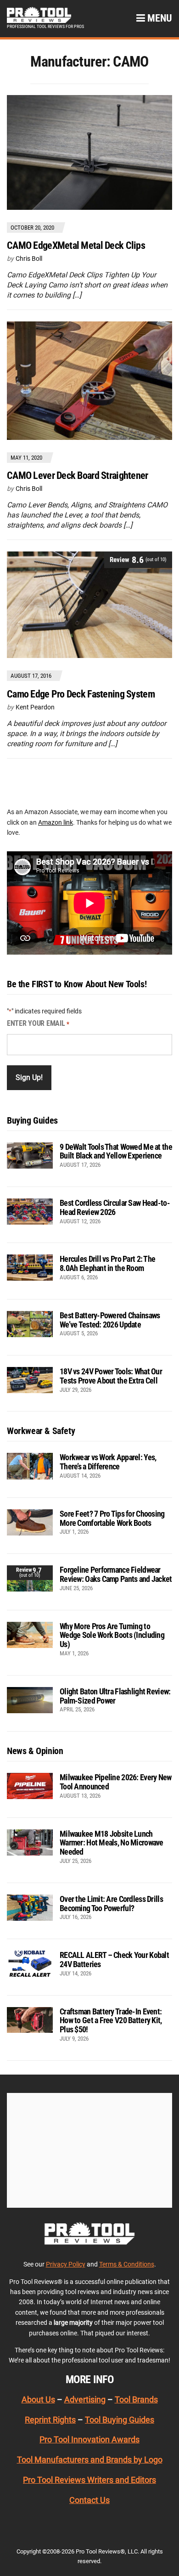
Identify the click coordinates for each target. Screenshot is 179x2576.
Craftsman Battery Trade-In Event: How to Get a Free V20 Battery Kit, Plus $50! (111, 2021)
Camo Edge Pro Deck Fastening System (81, 694)
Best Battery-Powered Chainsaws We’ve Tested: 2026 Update (110, 1320)
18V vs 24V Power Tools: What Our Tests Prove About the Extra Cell (111, 1376)
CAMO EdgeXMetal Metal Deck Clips (76, 245)
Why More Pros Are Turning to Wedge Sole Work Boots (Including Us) (112, 1635)
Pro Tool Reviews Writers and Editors (89, 2480)
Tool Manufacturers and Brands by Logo (90, 2460)
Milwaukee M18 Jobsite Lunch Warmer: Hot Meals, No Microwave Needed (112, 1843)
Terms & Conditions (127, 2264)
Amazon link (56, 822)
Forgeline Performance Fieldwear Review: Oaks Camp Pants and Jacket (116, 1574)
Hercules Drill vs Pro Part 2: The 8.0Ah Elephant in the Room (107, 1263)
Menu (159, 18)
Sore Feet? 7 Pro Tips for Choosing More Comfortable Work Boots (112, 1518)
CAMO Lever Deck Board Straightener (78, 475)
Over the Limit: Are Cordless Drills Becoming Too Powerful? (111, 1904)
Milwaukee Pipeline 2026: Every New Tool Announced (116, 1782)
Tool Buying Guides (120, 2420)
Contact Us (89, 2500)
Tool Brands (136, 2399)
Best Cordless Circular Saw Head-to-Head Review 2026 (115, 1207)
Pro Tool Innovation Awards (89, 2439)
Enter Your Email (38, 1023)
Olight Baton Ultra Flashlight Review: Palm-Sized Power (115, 1696)
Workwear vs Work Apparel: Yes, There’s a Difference (108, 1462)
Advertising (85, 2399)
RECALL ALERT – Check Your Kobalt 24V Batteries (114, 1960)
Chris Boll (29, 259)
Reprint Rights (50, 2420)
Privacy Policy (66, 2264)
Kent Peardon (35, 707)
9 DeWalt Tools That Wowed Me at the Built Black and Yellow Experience (116, 1151)
